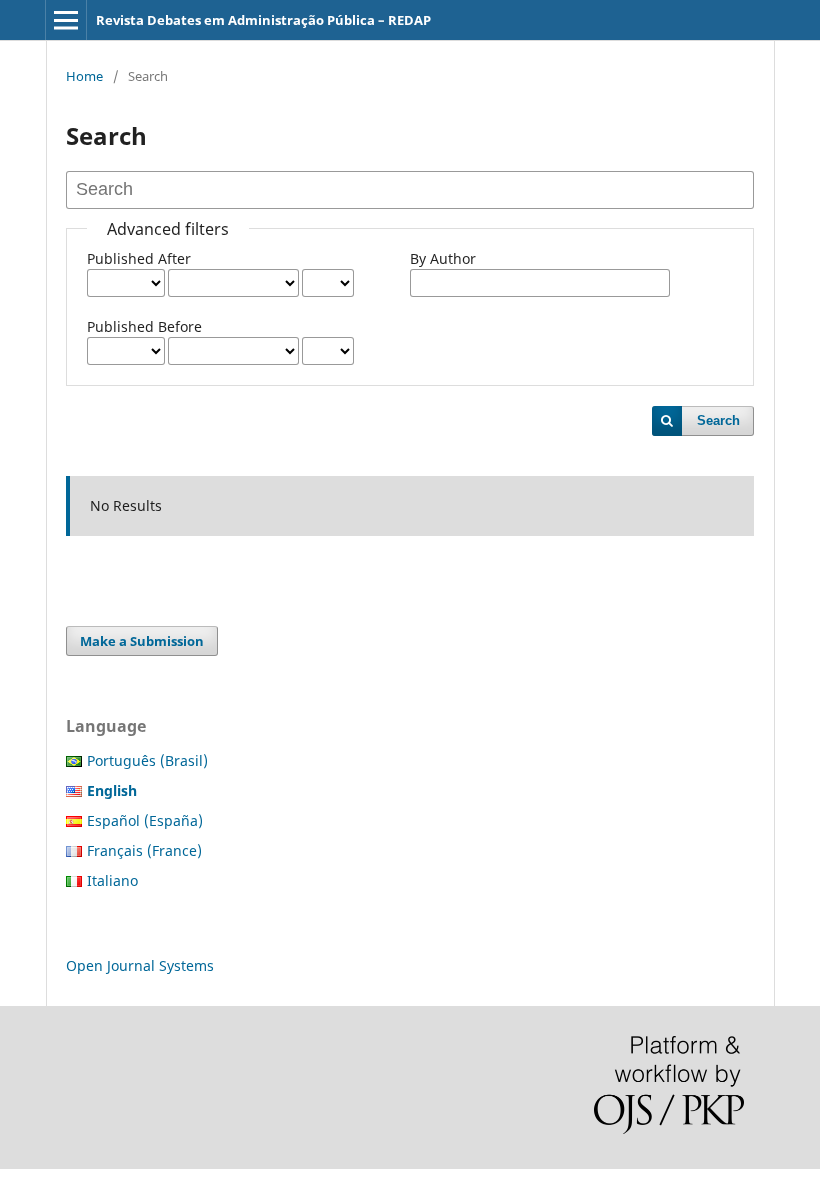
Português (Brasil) (147, 760)
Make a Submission (142, 641)
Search (718, 420)
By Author (443, 258)
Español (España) (145, 820)
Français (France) (144, 850)
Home (84, 76)
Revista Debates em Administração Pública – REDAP (263, 20)
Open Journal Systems (140, 965)
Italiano (112, 880)
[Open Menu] (66, 20)
